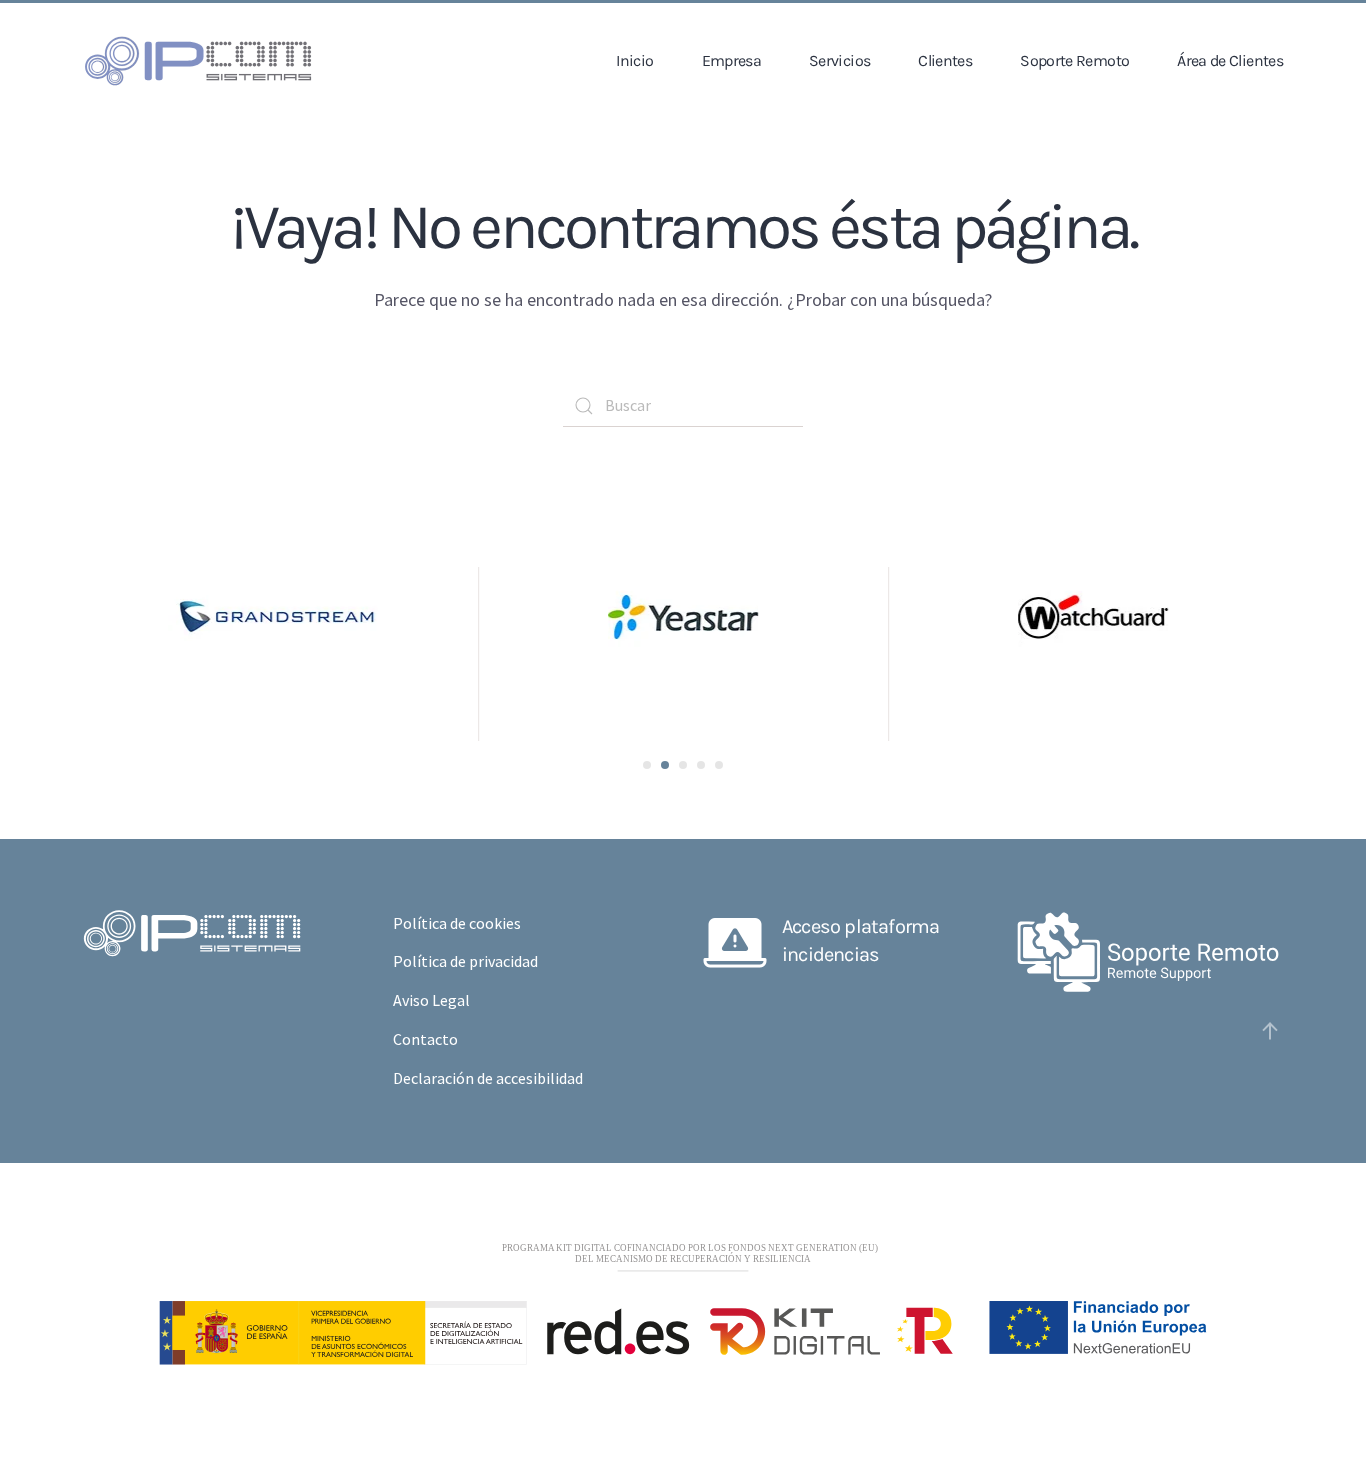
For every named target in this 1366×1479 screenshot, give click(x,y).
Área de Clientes (1230, 60)
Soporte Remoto (1074, 60)
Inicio (634, 60)
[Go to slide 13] (719, 765)
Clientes (945, 60)
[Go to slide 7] (683, 765)
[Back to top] (1270, 1031)
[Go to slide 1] (647, 765)
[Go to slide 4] (665, 765)
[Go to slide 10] (701, 765)
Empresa (732, 60)
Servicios (839, 60)
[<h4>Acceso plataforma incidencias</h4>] (735, 938)
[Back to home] (198, 61)
